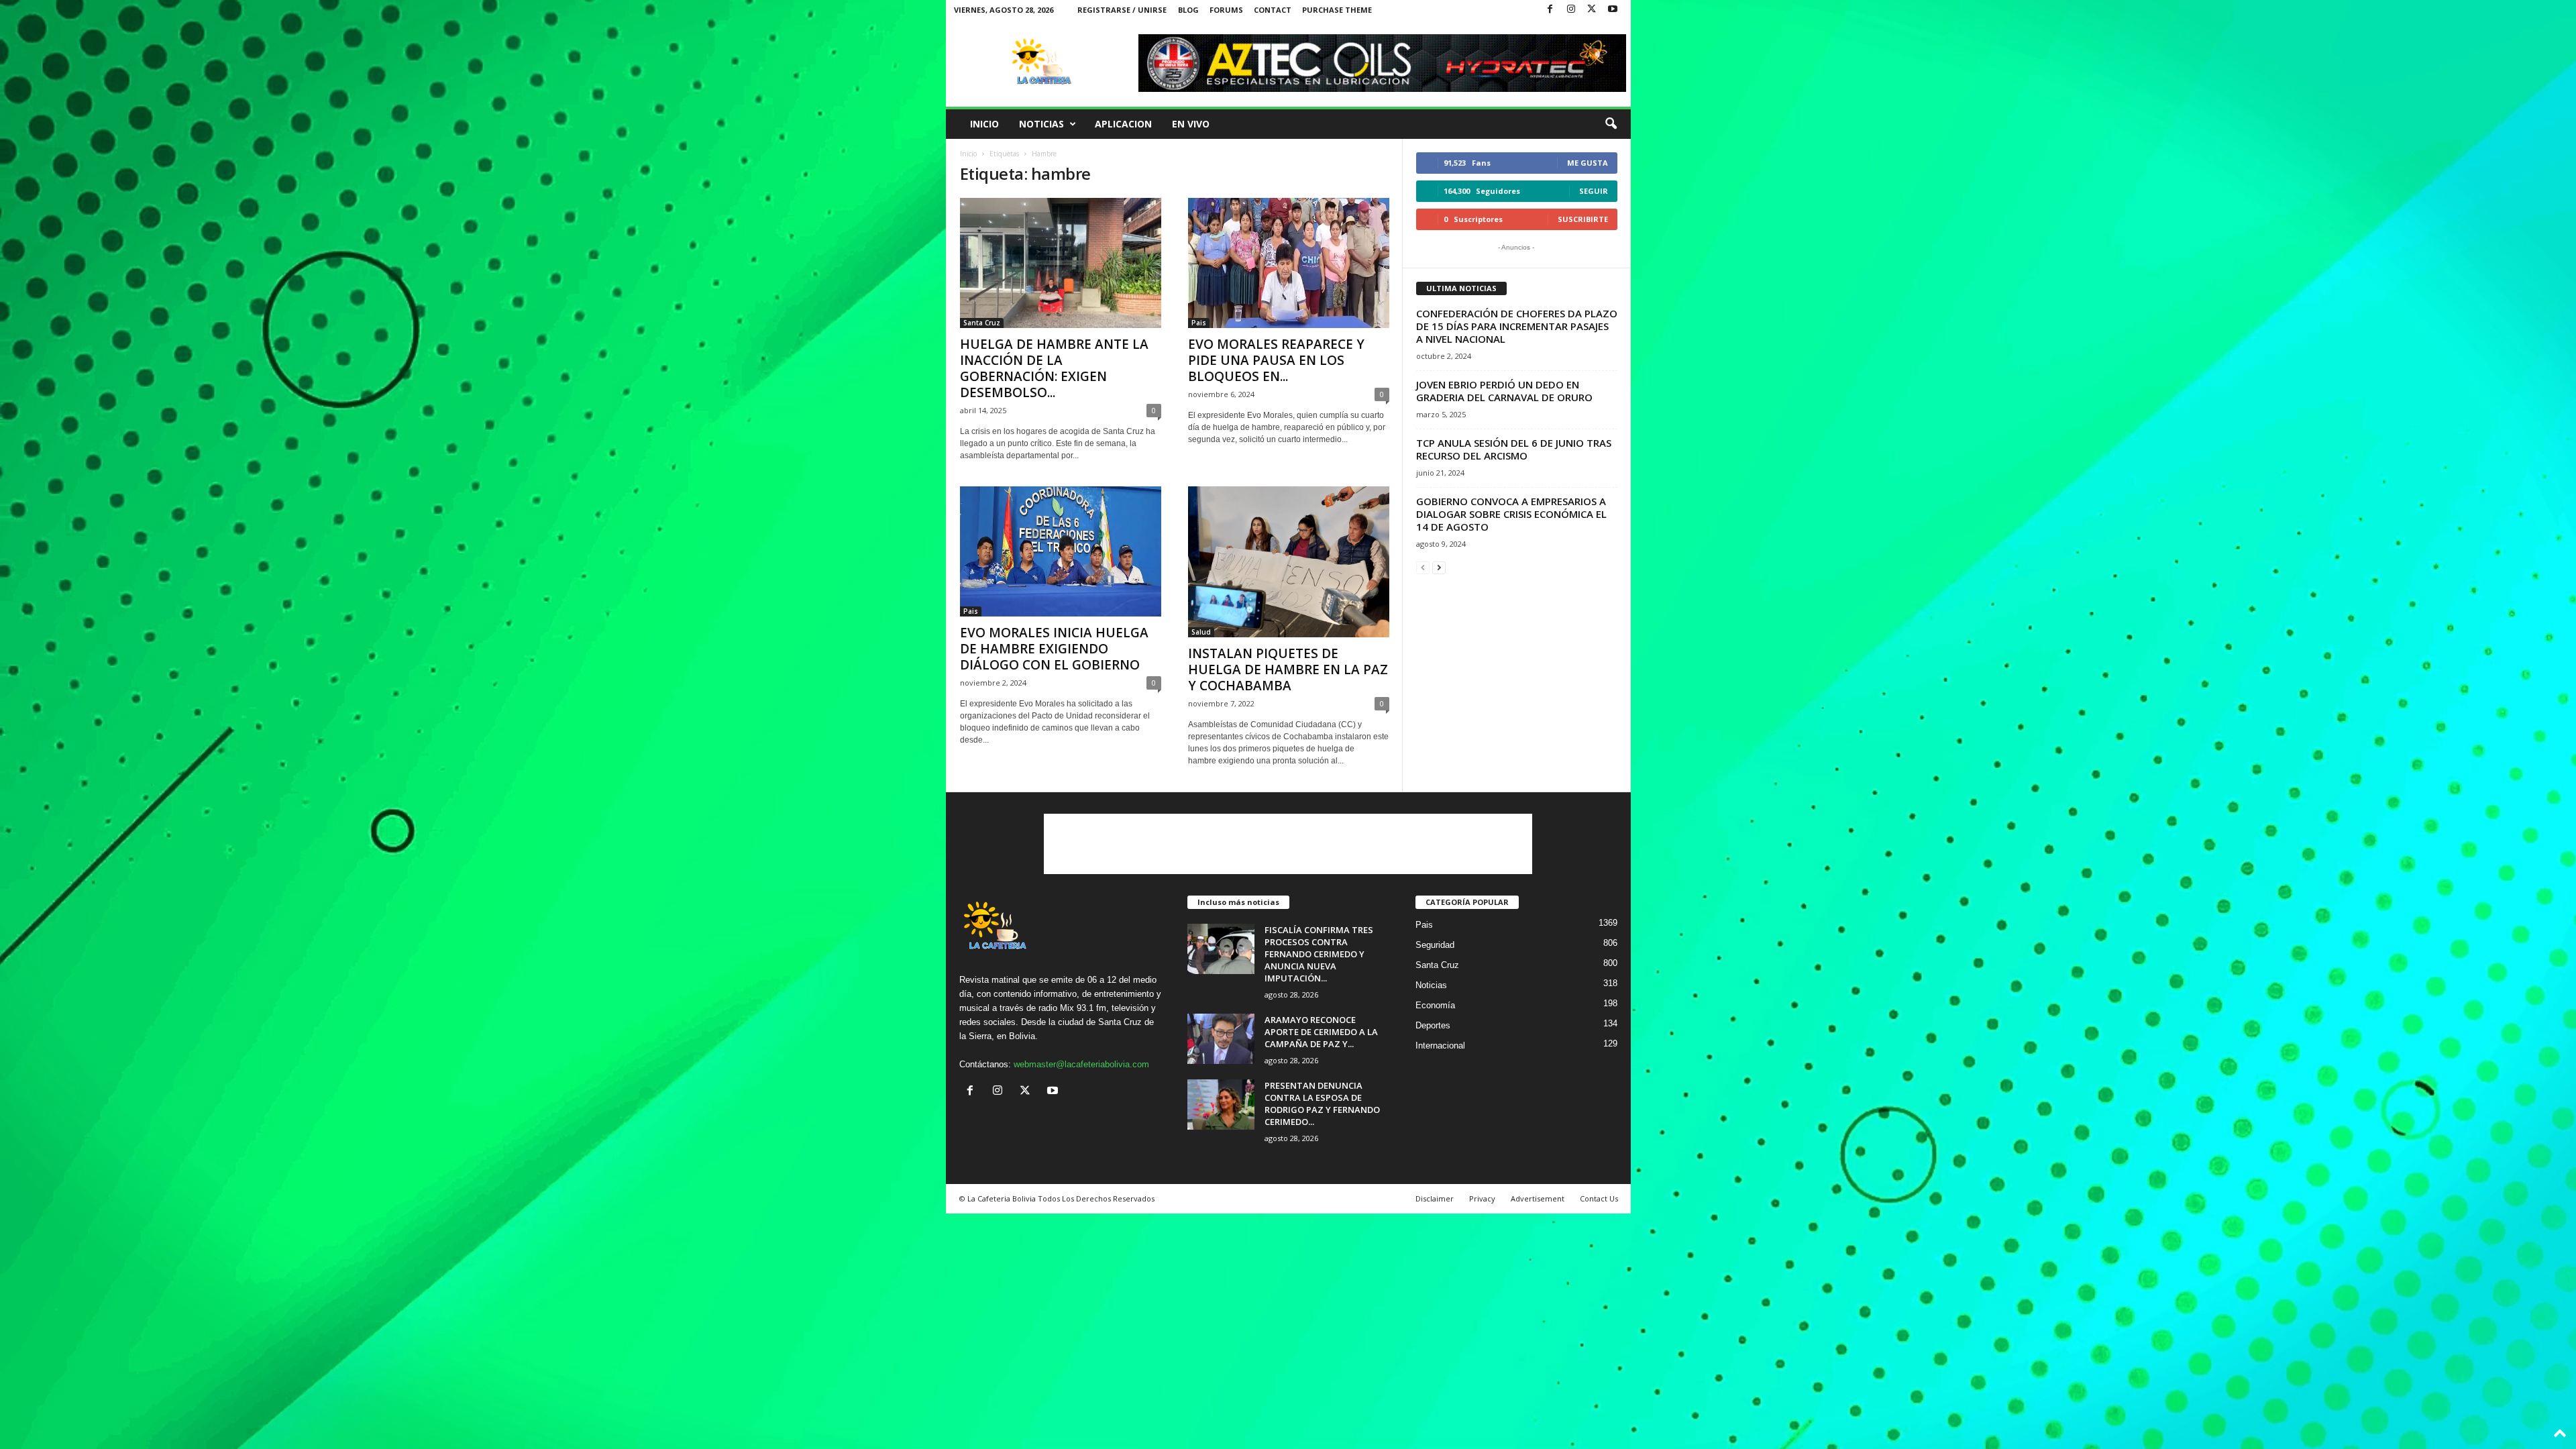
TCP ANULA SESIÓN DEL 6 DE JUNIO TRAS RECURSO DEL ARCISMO (1514, 449)
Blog (1188, 10)
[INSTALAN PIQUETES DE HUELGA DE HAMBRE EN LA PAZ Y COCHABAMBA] (1289, 562)
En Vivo (1191, 124)
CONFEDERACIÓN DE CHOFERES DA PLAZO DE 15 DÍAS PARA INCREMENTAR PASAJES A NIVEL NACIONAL (1517, 326)
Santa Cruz (982, 323)
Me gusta (1588, 163)
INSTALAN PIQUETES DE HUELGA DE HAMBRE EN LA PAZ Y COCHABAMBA (1288, 669)
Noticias (1041, 124)
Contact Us (1599, 1198)
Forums (1226, 10)
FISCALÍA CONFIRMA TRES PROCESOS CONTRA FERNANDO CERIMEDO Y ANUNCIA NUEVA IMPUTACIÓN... (1319, 954)
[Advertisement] (1288, 844)
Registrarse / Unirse (1122, 10)
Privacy (1482, 1198)
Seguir (1594, 191)
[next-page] (1439, 567)
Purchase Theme (1337, 10)
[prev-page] (1423, 567)
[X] (1592, 10)
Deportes (1433, 1025)
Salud (1201, 632)
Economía (1435, 1005)
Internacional (1440, 1045)
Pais (1199, 323)
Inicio (984, 124)
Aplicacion (1123, 124)
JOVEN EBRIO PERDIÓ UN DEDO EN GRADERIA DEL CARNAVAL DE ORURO (1504, 391)
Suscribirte (1583, 219)
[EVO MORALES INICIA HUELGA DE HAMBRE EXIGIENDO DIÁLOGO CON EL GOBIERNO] (1061, 551)
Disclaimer (1435, 1198)
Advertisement (1538, 1198)
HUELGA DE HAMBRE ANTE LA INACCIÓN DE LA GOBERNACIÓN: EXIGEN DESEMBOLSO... (1054, 368)
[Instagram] (1571, 10)
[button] (1611, 124)
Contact (1273, 10)
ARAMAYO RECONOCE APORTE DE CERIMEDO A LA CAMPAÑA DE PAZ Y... (1321, 1032)
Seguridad (1435, 945)
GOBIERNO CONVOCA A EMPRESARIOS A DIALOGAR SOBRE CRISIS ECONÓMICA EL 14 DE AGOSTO (1511, 514)
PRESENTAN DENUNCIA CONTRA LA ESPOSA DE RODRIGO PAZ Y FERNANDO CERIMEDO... (1322, 1104)
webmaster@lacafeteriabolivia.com (1081, 1064)
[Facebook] (1550, 10)
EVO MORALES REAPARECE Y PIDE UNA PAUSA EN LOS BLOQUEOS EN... (1276, 360)
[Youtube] (1613, 10)
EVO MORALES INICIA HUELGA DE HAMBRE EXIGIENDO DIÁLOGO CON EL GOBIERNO (1054, 649)
